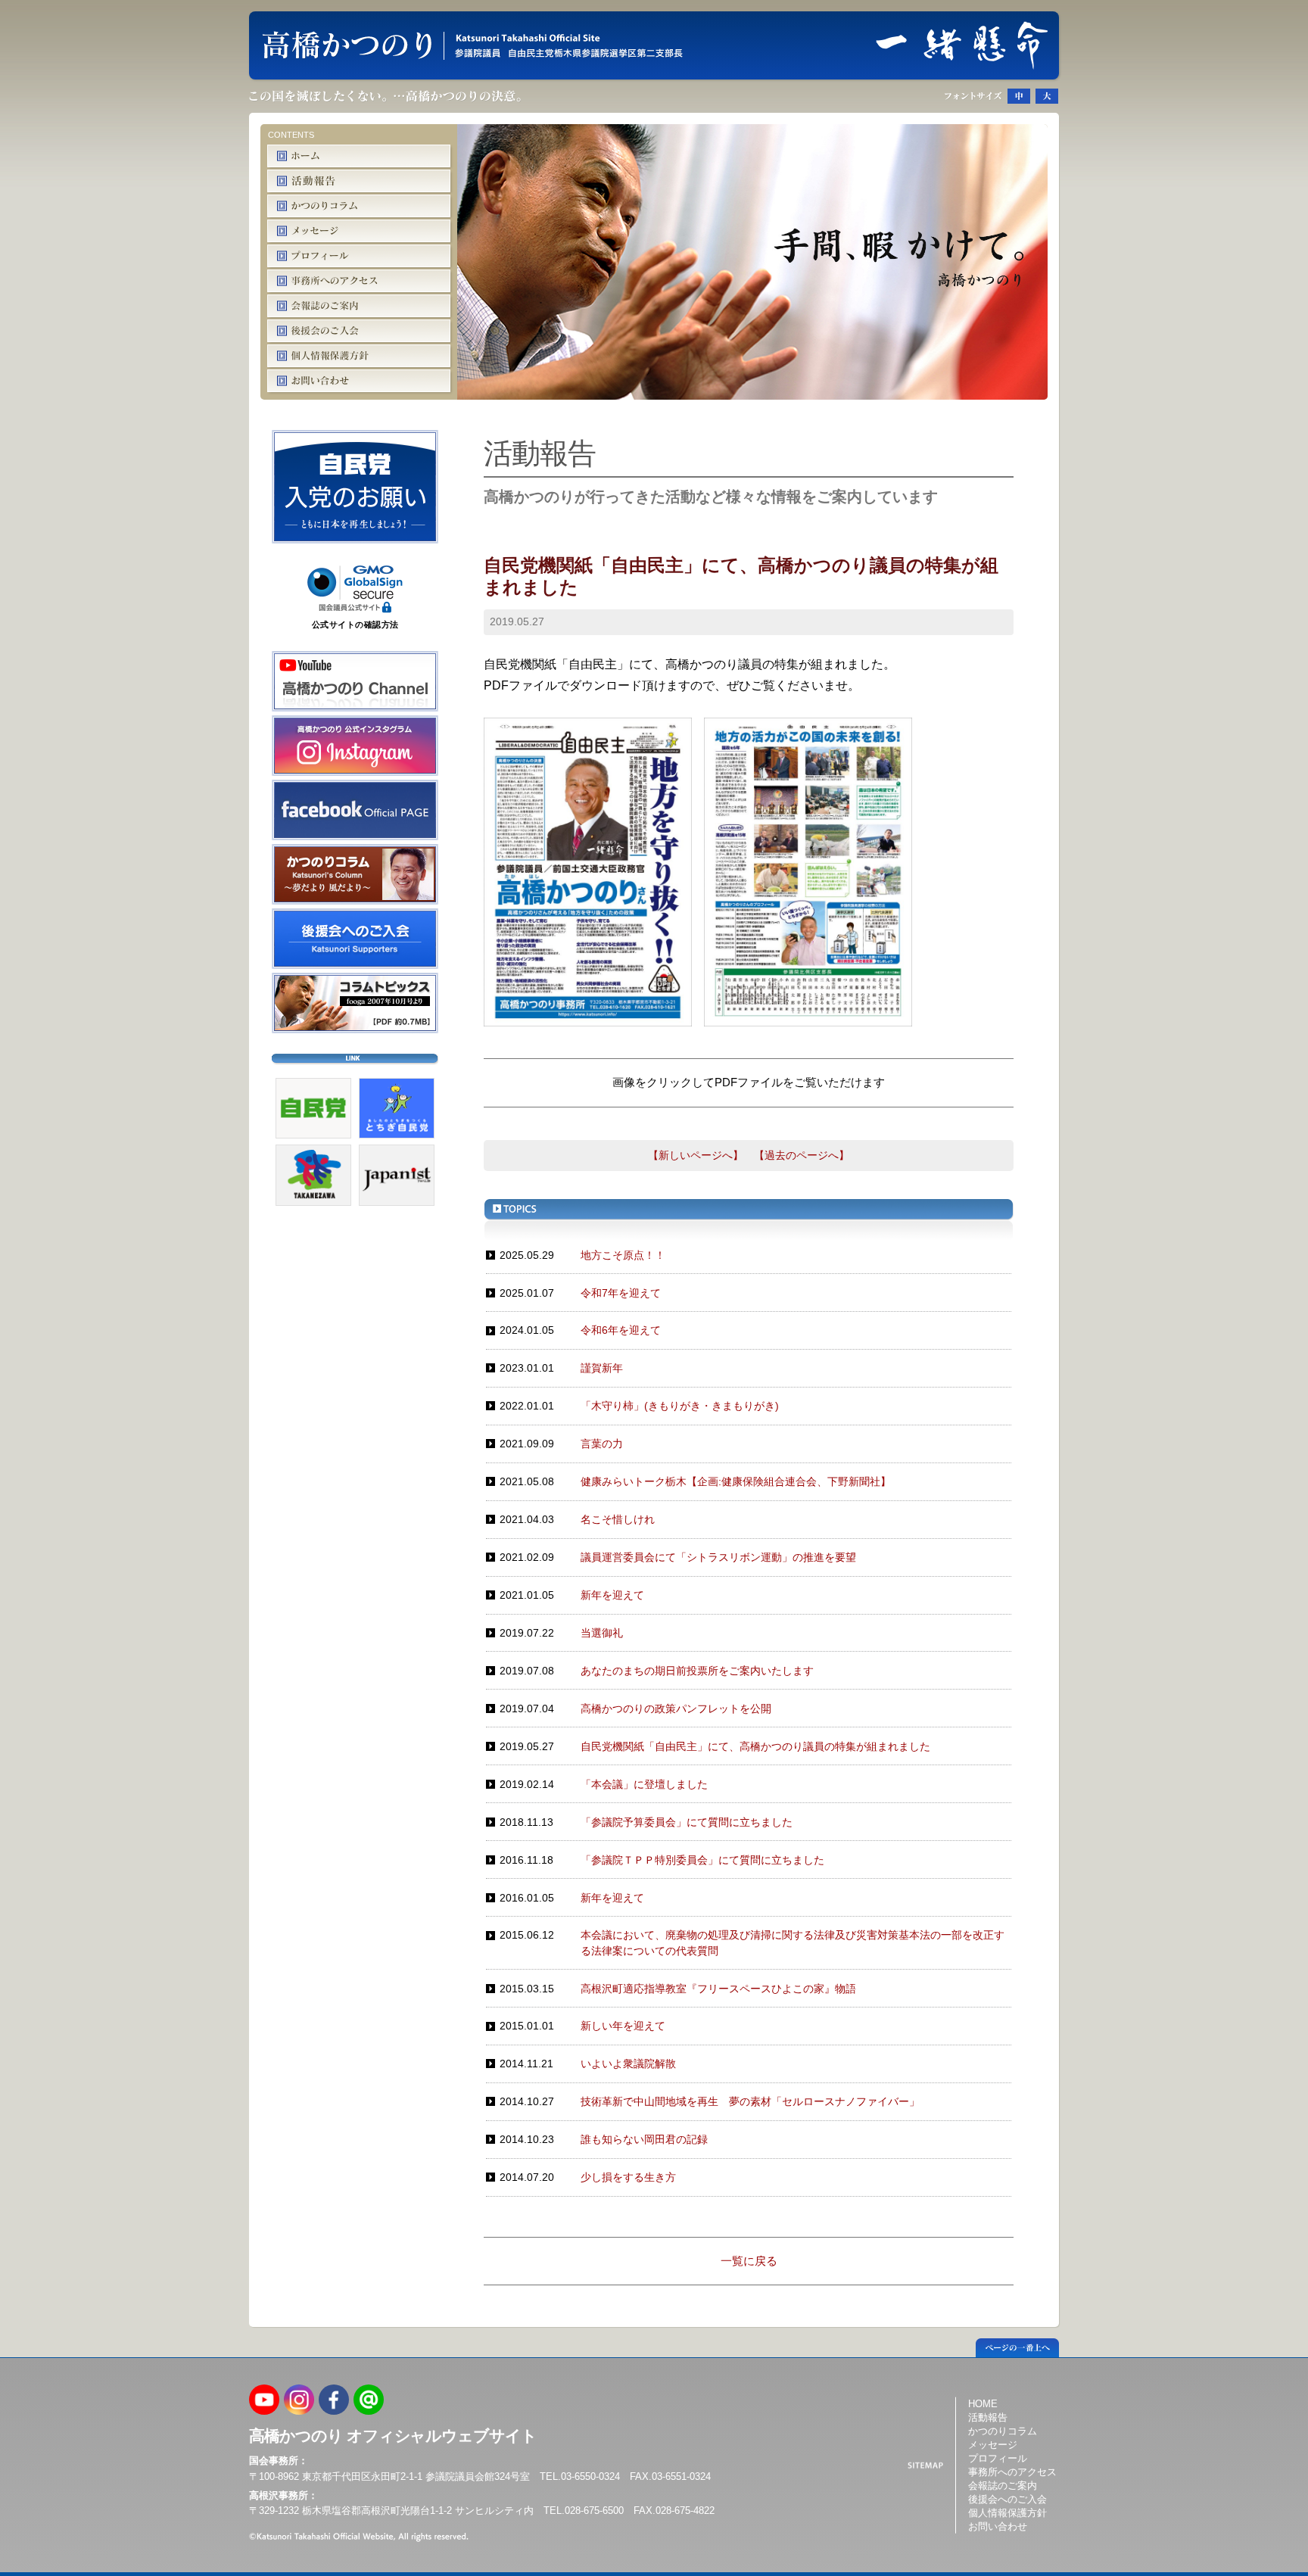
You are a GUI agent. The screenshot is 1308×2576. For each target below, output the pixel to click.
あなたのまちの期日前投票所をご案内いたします (697, 1671)
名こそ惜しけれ (618, 1519)
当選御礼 (602, 1633)
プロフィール (998, 2458)
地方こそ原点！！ (623, 1255)
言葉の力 (602, 1444)
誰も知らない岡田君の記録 (644, 2139)
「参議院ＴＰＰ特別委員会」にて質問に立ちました (702, 1860)
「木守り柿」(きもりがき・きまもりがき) (680, 1406)
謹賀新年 (602, 1368)
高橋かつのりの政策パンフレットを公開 (676, 1709)
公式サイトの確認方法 (355, 625)
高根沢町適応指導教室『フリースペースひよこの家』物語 (718, 1989)
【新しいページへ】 (696, 1155)
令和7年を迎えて (621, 1293)
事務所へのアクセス (1012, 2472)
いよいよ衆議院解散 (628, 2064)
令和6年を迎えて (621, 1330)
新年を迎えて (612, 1595)
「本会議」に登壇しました (644, 1784)
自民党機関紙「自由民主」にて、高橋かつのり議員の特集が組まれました (755, 1746)
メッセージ (993, 2445)
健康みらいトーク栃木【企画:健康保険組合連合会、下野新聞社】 (736, 1481)
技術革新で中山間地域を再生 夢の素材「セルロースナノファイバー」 (750, 2101)
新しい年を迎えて (623, 2026)
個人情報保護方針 (1007, 2513)
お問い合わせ (998, 2526)
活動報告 (988, 2417)
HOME (983, 2403)
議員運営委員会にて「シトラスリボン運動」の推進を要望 (718, 1557)
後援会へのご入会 (1007, 2499)
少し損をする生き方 (628, 2177)
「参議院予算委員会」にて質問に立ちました (687, 1822)
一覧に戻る (749, 2261)
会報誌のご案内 (1003, 2486)
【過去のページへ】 (802, 1155)
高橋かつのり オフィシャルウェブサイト (393, 2436)
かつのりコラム (1003, 2431)
